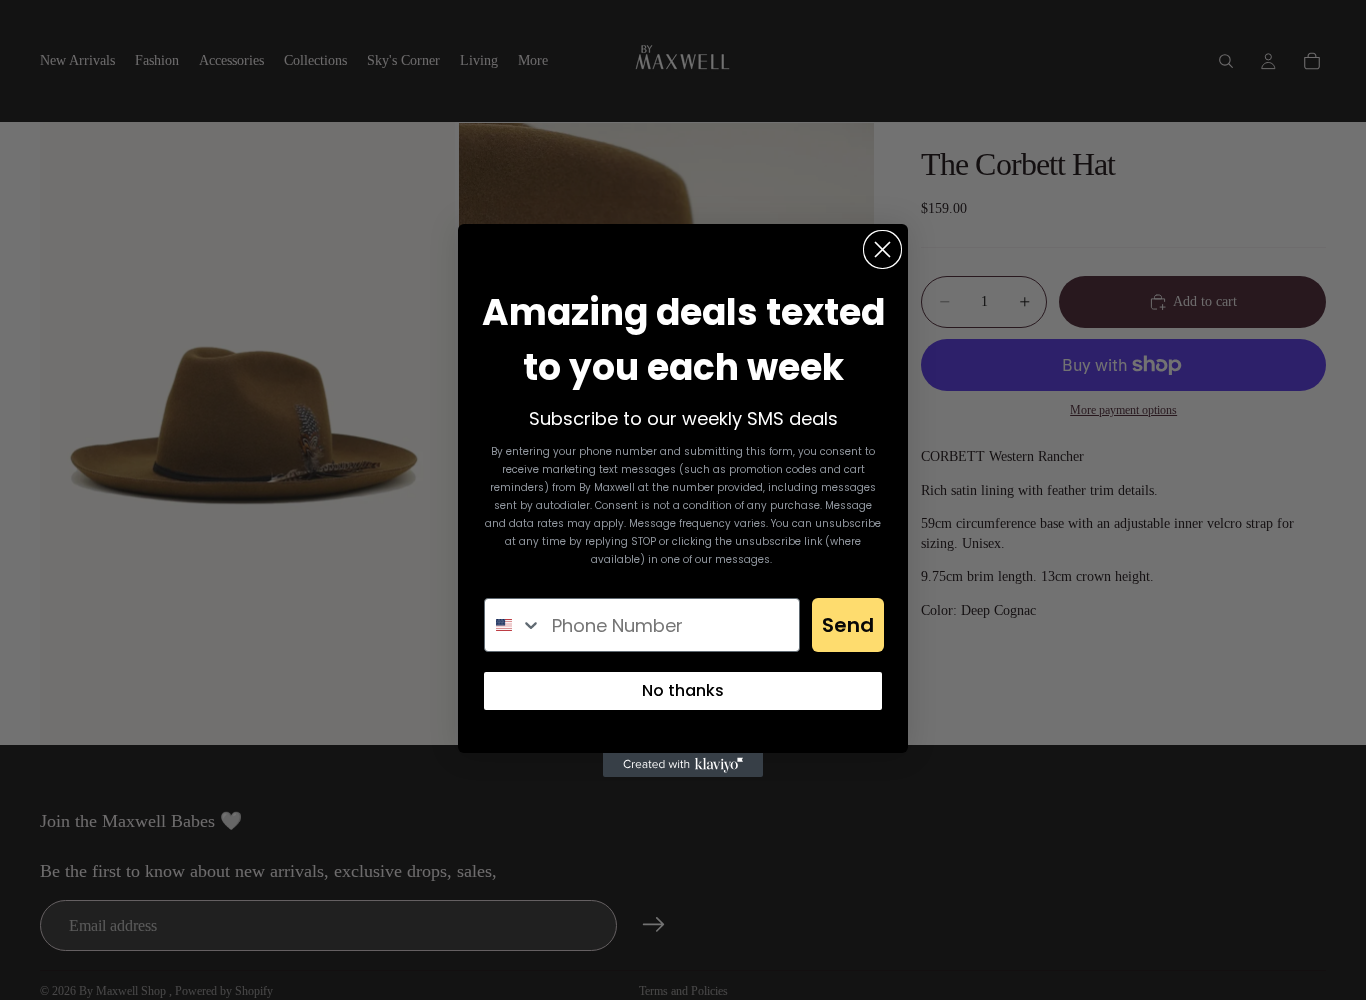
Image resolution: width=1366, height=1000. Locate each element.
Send (848, 625)
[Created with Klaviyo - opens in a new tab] (683, 765)
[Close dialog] (882, 249)
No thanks (683, 690)
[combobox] (513, 625)
